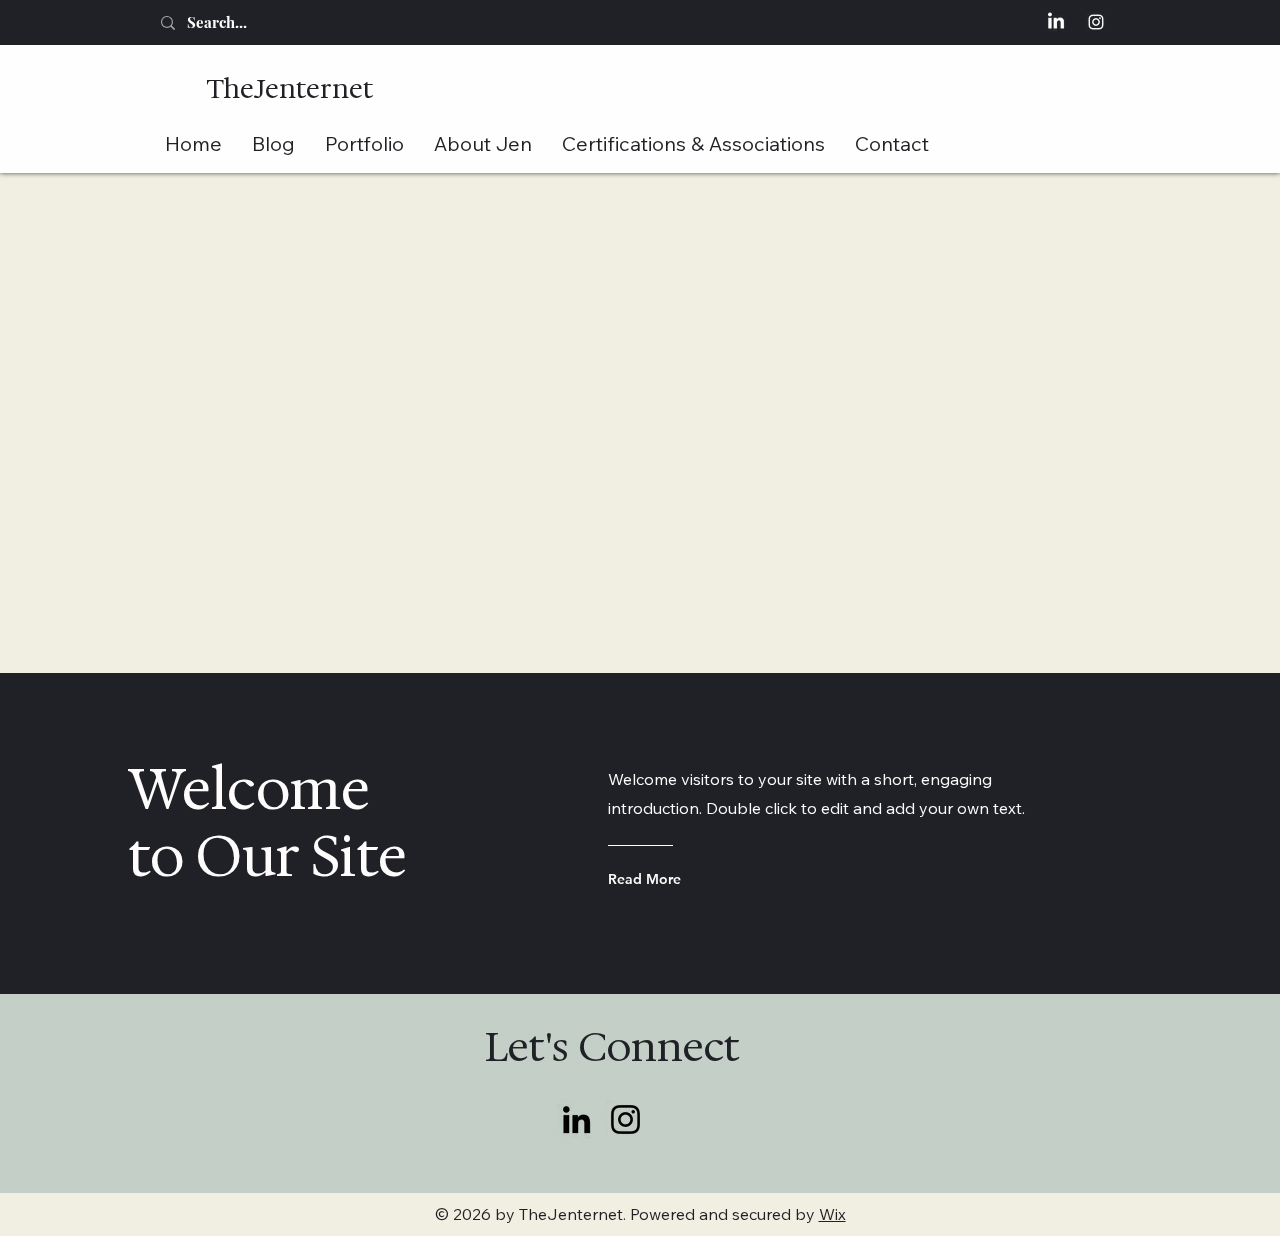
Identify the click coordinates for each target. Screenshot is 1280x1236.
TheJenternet (289, 88)
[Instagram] (1096, 22)
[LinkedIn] (1056, 22)
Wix (832, 1214)
